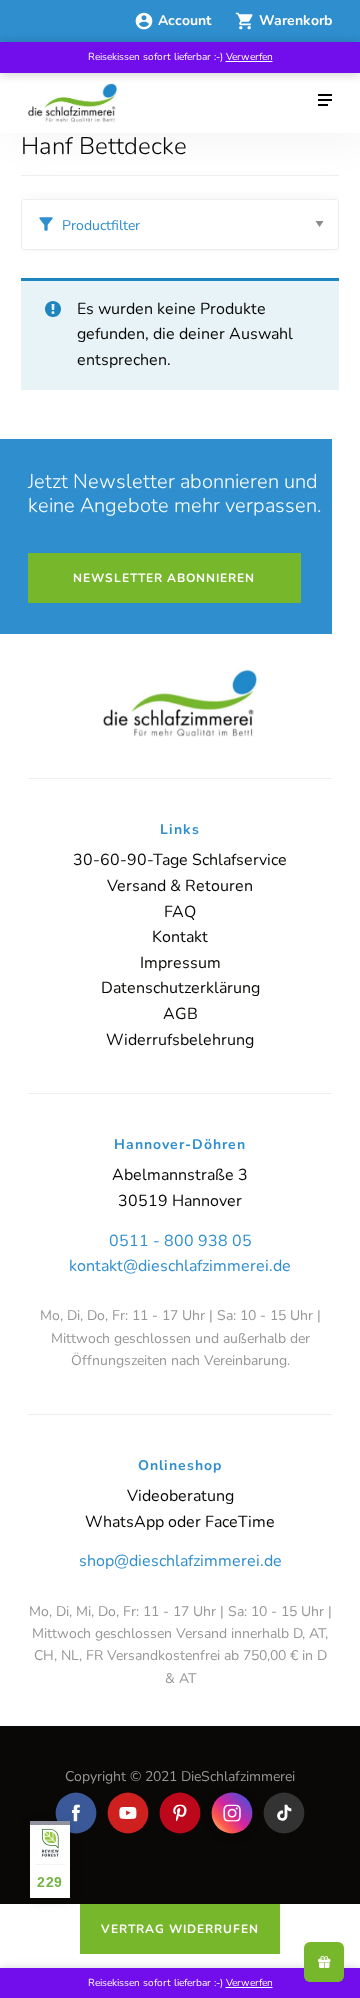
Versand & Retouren (180, 886)
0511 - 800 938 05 (180, 1241)
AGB (180, 1014)
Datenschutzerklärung (180, 988)
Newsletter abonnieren (164, 578)
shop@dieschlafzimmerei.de (180, 1561)
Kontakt (180, 937)
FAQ (180, 912)
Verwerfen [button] (249, 57)
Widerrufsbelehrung (180, 1040)
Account (186, 20)
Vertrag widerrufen (180, 1929)
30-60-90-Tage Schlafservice (180, 860)
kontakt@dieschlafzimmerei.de (180, 1266)
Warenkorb (295, 20)
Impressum (180, 963)
